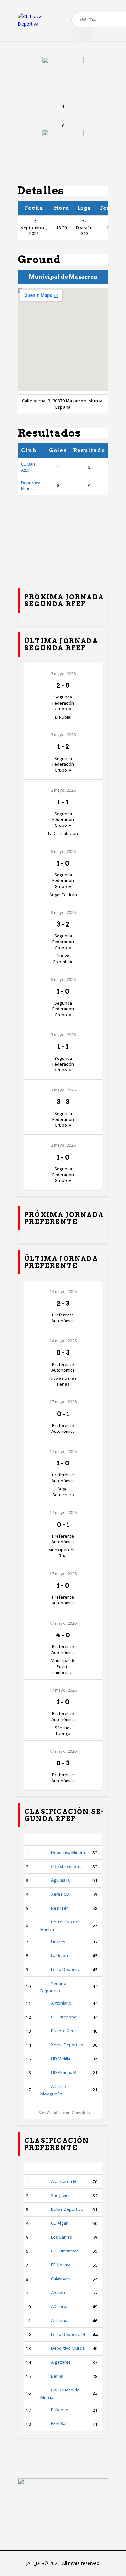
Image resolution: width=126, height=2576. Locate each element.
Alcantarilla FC (64, 2181)
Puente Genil (64, 2031)
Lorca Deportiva (66, 1969)
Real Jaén (60, 1908)
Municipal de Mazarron (63, 277)
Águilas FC (61, 1880)
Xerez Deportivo (67, 2045)
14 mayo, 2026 (63, 1291)
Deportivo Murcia (68, 2348)
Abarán (58, 2293)
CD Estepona (64, 2017)
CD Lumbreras (65, 2251)
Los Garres (62, 2237)
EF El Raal (60, 2423)
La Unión (59, 1955)
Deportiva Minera (31, 485)
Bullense (60, 2410)
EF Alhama (61, 2265)
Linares (58, 1942)
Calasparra (61, 2279)
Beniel (57, 2376)
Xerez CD (60, 1894)
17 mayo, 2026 (63, 1402)
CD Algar (59, 2223)
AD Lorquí (60, 2306)
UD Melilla (61, 2059)
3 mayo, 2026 (63, 674)
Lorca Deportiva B (68, 2334)
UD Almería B (63, 2072)
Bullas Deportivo (67, 2209)
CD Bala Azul (28, 467)
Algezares (61, 2362)
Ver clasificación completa (65, 2113)
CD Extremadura (67, 1866)
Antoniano (61, 2003)
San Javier (61, 2195)
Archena (59, 2320)
